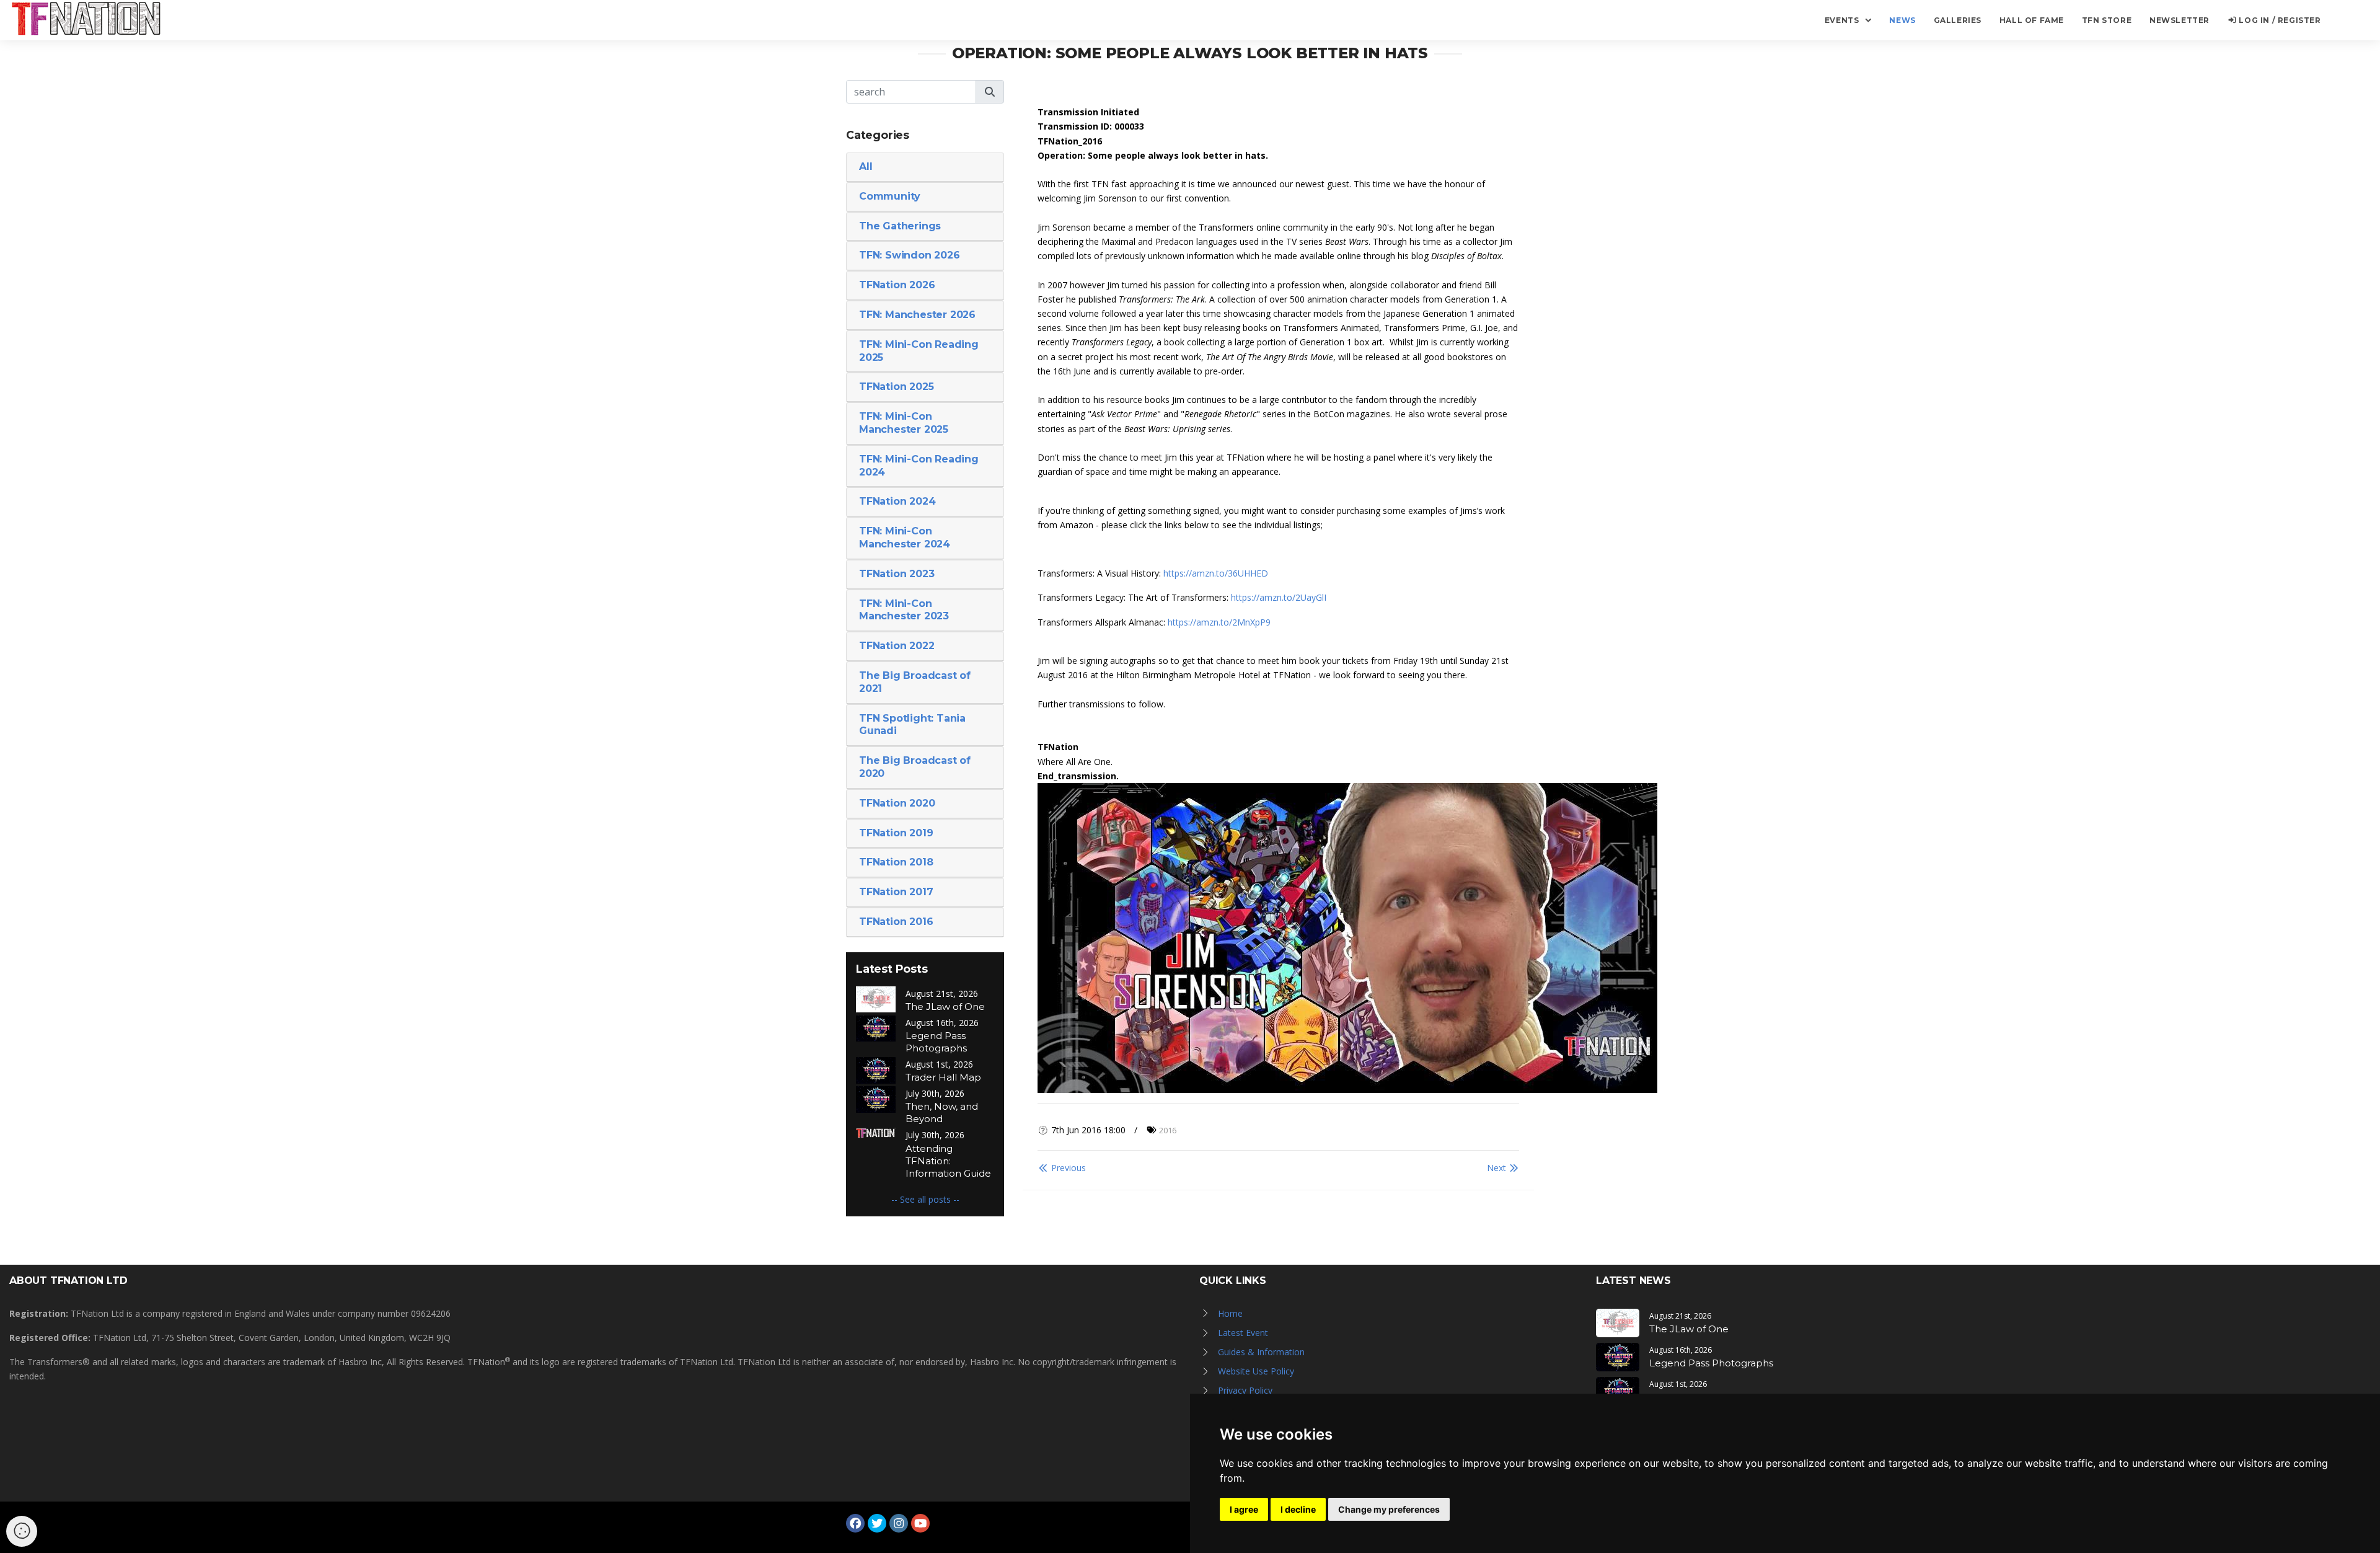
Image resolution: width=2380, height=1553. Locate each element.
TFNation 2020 (897, 803)
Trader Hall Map (943, 1077)
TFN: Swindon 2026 (910, 255)
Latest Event (1243, 1333)
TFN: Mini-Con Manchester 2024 (905, 538)
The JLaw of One (945, 1007)
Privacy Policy (1245, 1390)
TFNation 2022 (897, 646)
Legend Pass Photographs (936, 1042)
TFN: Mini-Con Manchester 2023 (904, 610)
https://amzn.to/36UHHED (1216, 573)
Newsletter (2179, 20)
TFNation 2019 (896, 833)
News (1902, 20)
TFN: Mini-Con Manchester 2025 (904, 423)
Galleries (1958, 20)
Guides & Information (1261, 1352)
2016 (1168, 1130)
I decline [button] (1298, 1509)
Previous (1067, 1168)
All (866, 166)
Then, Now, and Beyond (942, 1113)
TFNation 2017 (896, 892)
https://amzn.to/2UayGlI (1279, 597)
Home (1230, 1313)
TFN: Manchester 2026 (917, 315)
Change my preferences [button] (1389, 1509)
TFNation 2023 (897, 574)
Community (890, 196)
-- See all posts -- (925, 1199)
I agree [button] (1244, 1509)
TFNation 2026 (897, 285)
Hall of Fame (2032, 20)
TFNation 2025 (896, 387)
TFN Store (2107, 20)
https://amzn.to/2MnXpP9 (1219, 622)
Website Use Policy (1256, 1371)
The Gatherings (900, 226)
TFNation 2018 (896, 862)
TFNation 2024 (897, 501)
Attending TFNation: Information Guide (948, 1161)
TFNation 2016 (896, 922)
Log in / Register (2279, 20)
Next (1498, 1168)
